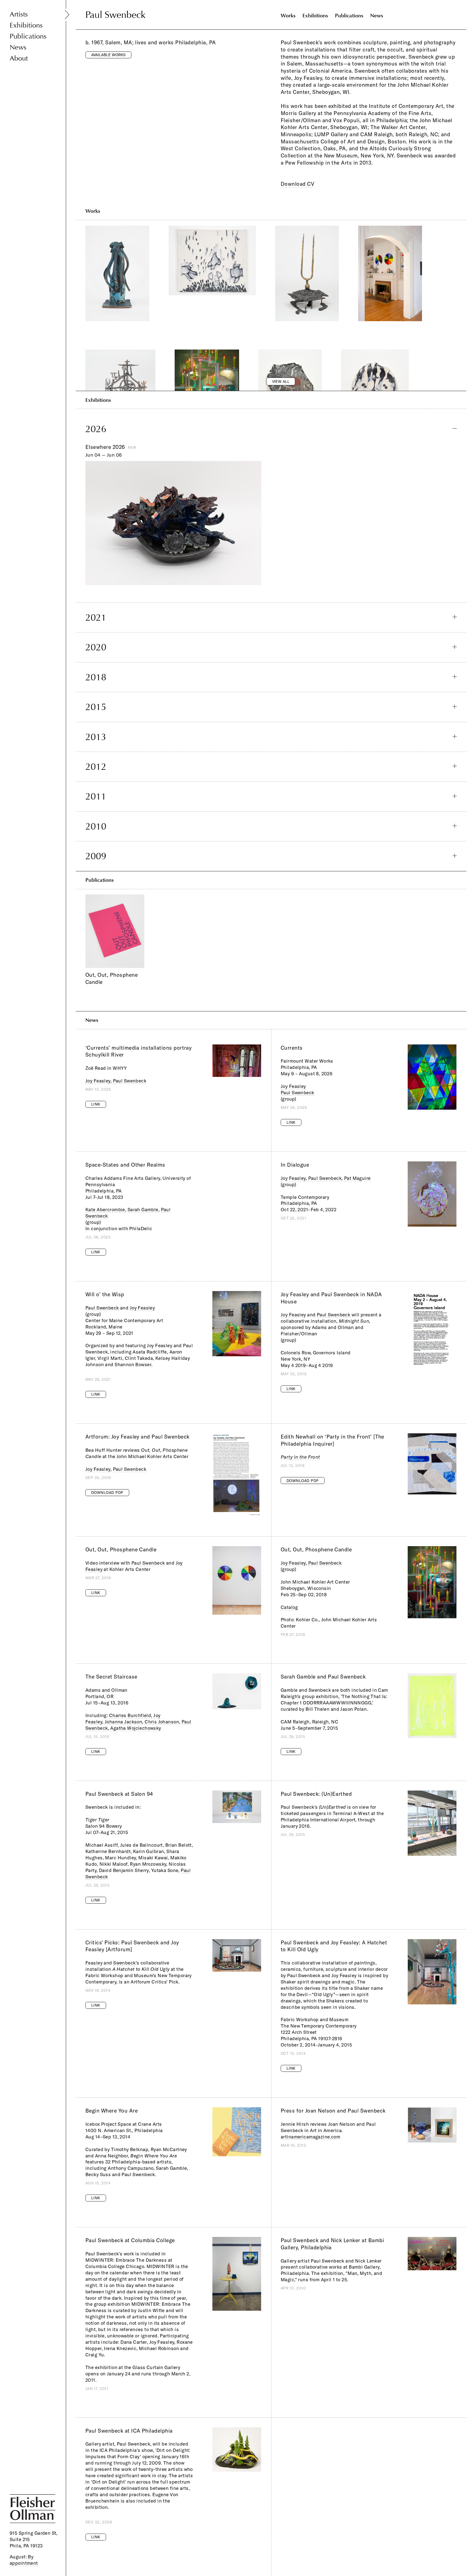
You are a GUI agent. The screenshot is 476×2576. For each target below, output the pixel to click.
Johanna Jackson (123, 1722)
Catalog (289, 1607)
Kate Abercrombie (105, 1209)
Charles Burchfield (130, 1715)
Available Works (108, 55)
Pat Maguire (357, 1178)
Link (96, 1104)
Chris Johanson (162, 1722)
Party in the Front (300, 1457)
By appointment (24, 2560)
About (19, 58)
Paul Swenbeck (130, 1081)
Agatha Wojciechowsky (136, 1728)
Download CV (297, 184)
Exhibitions (26, 25)
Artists (19, 14)
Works (288, 16)
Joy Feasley (98, 1081)
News (18, 47)
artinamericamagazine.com (310, 2137)
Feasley (94, 1963)
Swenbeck (124, 1963)
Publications (28, 36)
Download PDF (107, 1492)
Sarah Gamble (143, 1209)
